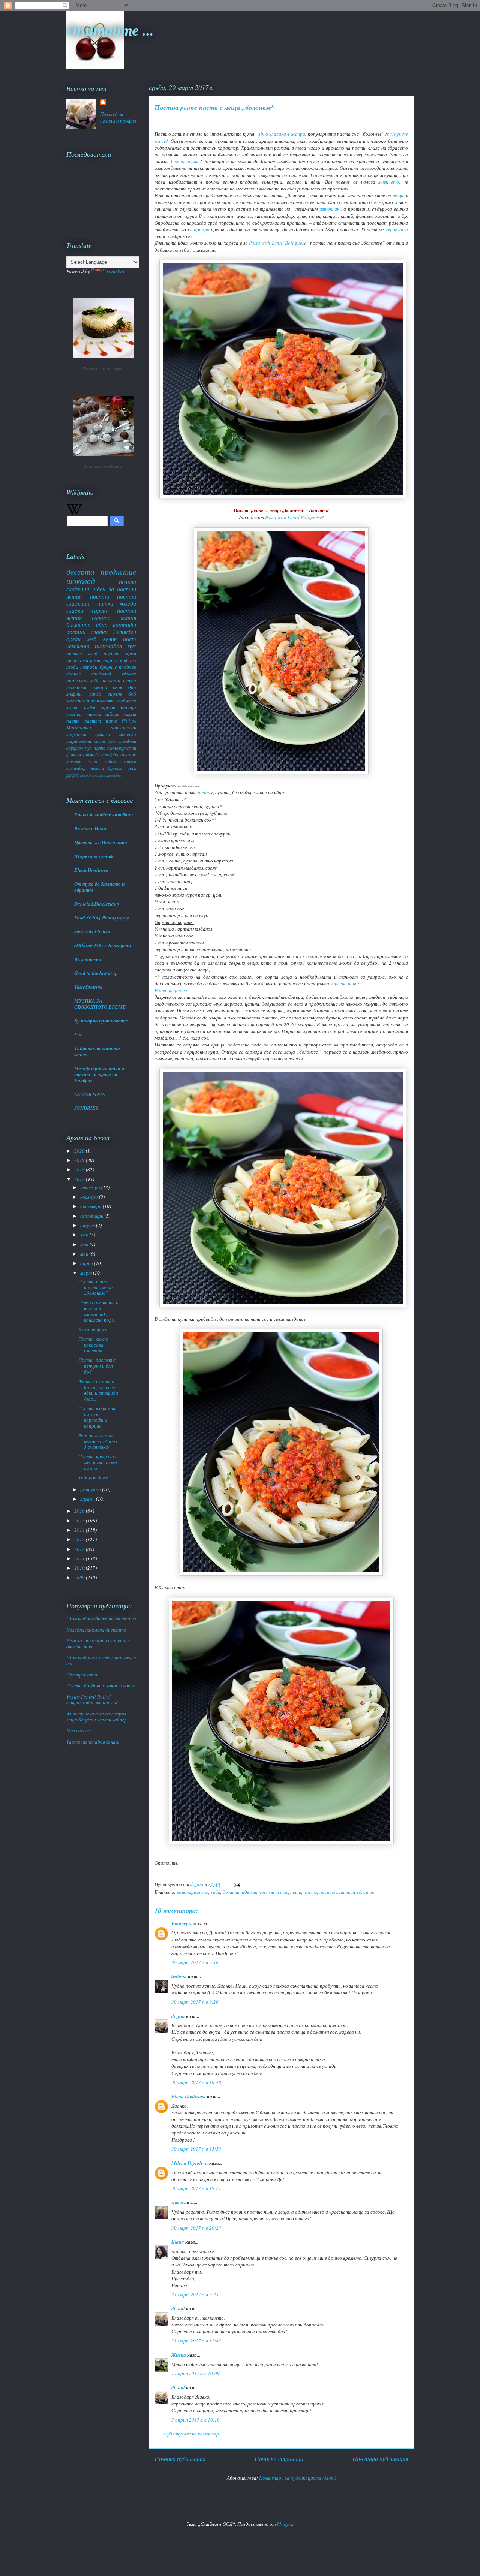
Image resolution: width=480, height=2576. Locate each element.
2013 (80, 1539)
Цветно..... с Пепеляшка (101, 842)
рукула (73, 775)
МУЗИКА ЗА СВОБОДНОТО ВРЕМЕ (100, 1004)
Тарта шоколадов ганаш (93, 1742)
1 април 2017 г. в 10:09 (196, 2373)
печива (127, 582)
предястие (363, 1892)
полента (106, 701)
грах (132, 768)
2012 (80, 1549)
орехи (73, 639)
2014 (80, 1530)
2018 (80, 1169)
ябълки (129, 674)
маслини (75, 701)
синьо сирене (106, 694)
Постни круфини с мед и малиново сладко (98, 1462)
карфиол (75, 748)
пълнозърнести (122, 748)
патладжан (123, 727)
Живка (179, 2355)
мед (92, 639)
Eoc (78, 1034)
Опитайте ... (110, 30)
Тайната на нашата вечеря (97, 1051)
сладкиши (79, 589)
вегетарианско (193, 1892)
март (87, 1273)
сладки (75, 610)
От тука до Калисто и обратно (99, 887)
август (88, 1225)
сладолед (101, 674)
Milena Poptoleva (190, 2163)
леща (398, 195)
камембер (114, 775)
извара (100, 687)
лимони (97, 768)
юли (85, 1235)
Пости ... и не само (103, 369)
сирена (100, 610)
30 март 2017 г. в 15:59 (196, 2149)
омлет (100, 775)
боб (132, 694)
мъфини (75, 694)
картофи (124, 625)
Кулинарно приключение (101, 1021)
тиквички (76, 687)
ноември (90, 1197)
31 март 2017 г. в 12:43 (196, 2341)
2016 (80, 1511)
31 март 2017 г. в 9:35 (195, 2295)
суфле (90, 707)
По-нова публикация (180, 2459)
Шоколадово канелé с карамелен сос (101, 1660)
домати (231, 1892)
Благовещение (93, 1329)
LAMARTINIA (90, 1094)
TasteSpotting (88, 987)
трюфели (127, 741)
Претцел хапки (82, 1675)
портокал (77, 680)
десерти (80, 572)
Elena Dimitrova (189, 2096)
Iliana (178, 2242)
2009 (80, 1578)
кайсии (112, 714)
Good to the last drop (96, 973)
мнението (389, 182)
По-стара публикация (380, 2459)
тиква (130, 680)
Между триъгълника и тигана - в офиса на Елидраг (99, 1074)
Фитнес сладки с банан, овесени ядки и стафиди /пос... (98, 1390)
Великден (124, 632)
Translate (116, 271)
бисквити (79, 625)
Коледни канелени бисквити (96, 1630)
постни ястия (334, 1892)
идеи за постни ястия (265, 1892)
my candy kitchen (92, 931)
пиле (90, 701)
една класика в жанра (282, 134)
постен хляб (82, 653)
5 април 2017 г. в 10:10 (196, 2420)
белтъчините (185, 161)
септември (92, 1216)
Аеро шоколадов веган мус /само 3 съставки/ (98, 1441)
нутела (103, 734)
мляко (73, 707)
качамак (128, 754)
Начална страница (279, 2459)
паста (310, 1892)
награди (89, 667)
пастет (93, 721)
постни (100, 596)
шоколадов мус (115, 646)
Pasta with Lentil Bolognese (278, 243)
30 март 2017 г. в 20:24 (196, 2228)
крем (131, 653)
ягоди (72, 667)
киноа (99, 741)
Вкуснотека (88, 959)
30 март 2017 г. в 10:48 (196, 2082)
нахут (130, 714)
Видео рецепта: (172, 990)
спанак (74, 674)
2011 (80, 1558)
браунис (108, 667)
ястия (128, 617)
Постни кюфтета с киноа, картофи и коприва (97, 1417)
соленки (75, 714)
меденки (127, 734)
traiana (179, 1976)
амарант (87, 775)
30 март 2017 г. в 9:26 (195, 2002)
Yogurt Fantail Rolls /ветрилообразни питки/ (92, 1700)
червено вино (344, 983)
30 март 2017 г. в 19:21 (196, 2188)
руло (112, 741)
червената (397, 229)
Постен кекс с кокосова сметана (93, 1345)
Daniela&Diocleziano (97, 904)
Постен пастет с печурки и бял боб (97, 1366)
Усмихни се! (79, 1730)
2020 (80, 1151)
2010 (80, 1568)
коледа (128, 603)
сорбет (110, 761)
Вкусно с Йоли (90, 828)
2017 (80, 1179)
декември (91, 1187)
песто (100, 748)
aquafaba (110, 754)
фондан (74, 754)
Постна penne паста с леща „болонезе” (96, 1287)
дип (132, 687)
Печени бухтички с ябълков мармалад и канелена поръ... (98, 1311)
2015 (80, 1521)
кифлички (76, 734)
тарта (94, 714)
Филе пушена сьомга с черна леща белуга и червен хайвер (97, 1717)
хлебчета (126, 701)
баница (128, 707)
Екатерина (184, 1923)
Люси (177, 2202)
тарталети (79, 741)
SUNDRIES (86, 1108)
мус (88, 748)
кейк (118, 687)
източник (329, 209)
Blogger (285, 2524)
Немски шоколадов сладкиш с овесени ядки (98, 1643)
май (85, 1254)
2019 (80, 1160)
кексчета (78, 646)
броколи (116, 768)
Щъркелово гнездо (94, 856)
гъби (216, 1892)
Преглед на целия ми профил (118, 117)
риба (95, 660)
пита (111, 721)
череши (112, 653)
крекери (74, 761)
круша (109, 707)
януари (88, 1499)
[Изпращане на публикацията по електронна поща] (236, 1884)
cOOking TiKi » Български (103, 945)
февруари (91, 1489)
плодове (127, 667)
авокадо (112, 680)
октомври (91, 1206)
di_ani (178, 2016)
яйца (102, 625)
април (87, 1263)
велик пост (120, 639)
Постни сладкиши (103, 466)
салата (101, 617)
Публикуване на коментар (191, 2434)
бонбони (127, 660)
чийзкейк (91, 754)
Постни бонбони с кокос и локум (101, 1685)
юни (85, 1244)
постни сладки (87, 632)
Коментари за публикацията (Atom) (298, 2478)
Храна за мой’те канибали (103, 814)
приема (202, 229)
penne (205, 792)
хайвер (130, 761)
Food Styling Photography (102, 918)
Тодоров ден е (93, 1477)
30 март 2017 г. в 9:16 (195, 1962)
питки (105, 603)
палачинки (77, 660)
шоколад (81, 581)
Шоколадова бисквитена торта (101, 1618)
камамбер (76, 768)
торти (110, 660)
